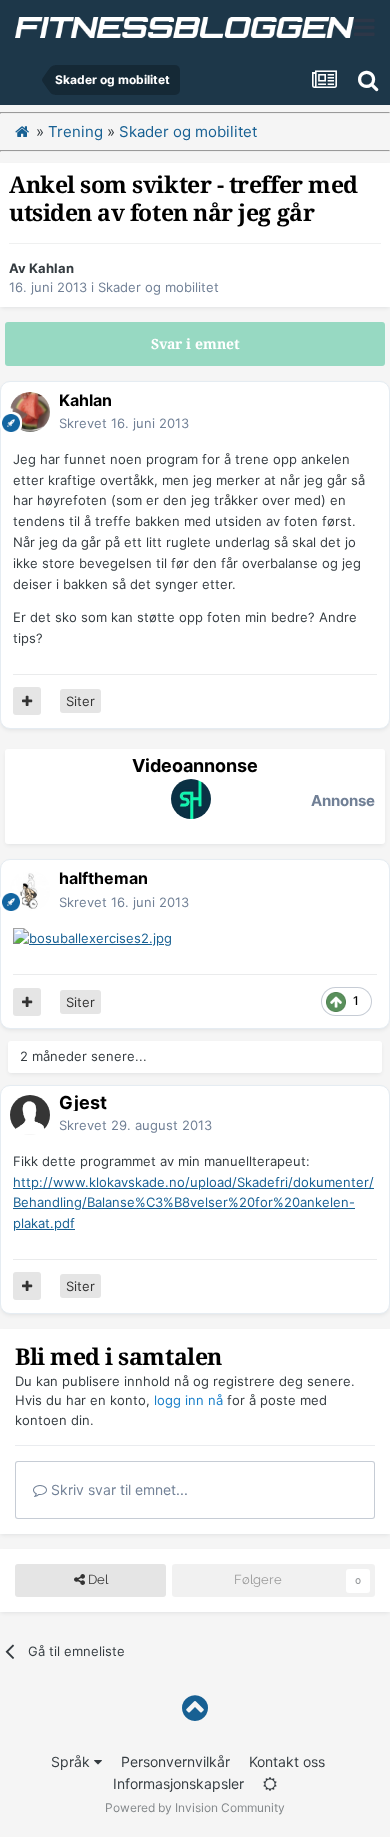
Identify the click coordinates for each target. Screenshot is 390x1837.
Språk (72, 1761)
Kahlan (51, 268)
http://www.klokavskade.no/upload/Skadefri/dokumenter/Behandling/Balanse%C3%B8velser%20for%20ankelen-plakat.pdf (193, 1203)
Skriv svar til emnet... (117, 1489)
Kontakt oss (287, 1761)
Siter (80, 701)
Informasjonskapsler (178, 1783)
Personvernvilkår (175, 1761)
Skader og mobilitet (158, 287)
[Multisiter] (27, 701)
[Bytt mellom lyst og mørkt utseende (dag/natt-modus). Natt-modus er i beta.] (270, 1783)
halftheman (103, 878)
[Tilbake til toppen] (195, 1708)
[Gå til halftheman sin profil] (30, 891)
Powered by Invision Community (195, 1807)
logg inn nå (188, 1400)
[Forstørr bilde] (92, 937)
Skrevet (124, 423)
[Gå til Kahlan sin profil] (30, 412)
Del (96, 1579)
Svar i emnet (195, 344)
